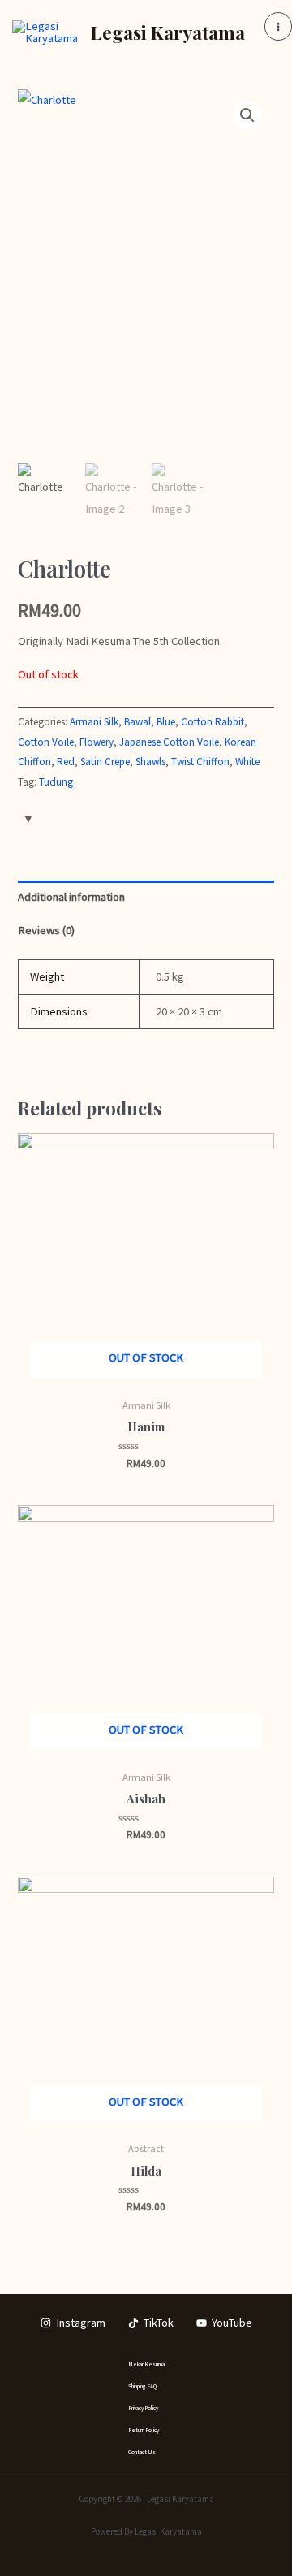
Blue (166, 722)
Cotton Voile (46, 742)
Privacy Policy (143, 2408)
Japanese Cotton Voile (169, 742)
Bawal (137, 722)
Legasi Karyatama (168, 32)
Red (66, 762)
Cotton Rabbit (213, 722)
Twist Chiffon (200, 762)
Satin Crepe (105, 762)
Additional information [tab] (71, 897)
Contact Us (142, 2452)
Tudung (56, 782)
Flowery (97, 742)
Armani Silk (94, 722)
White (247, 762)
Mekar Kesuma (146, 2364)
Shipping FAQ (142, 2386)
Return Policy (144, 2430)
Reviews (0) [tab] (46, 930)
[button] (247, 115)
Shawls (150, 762)
